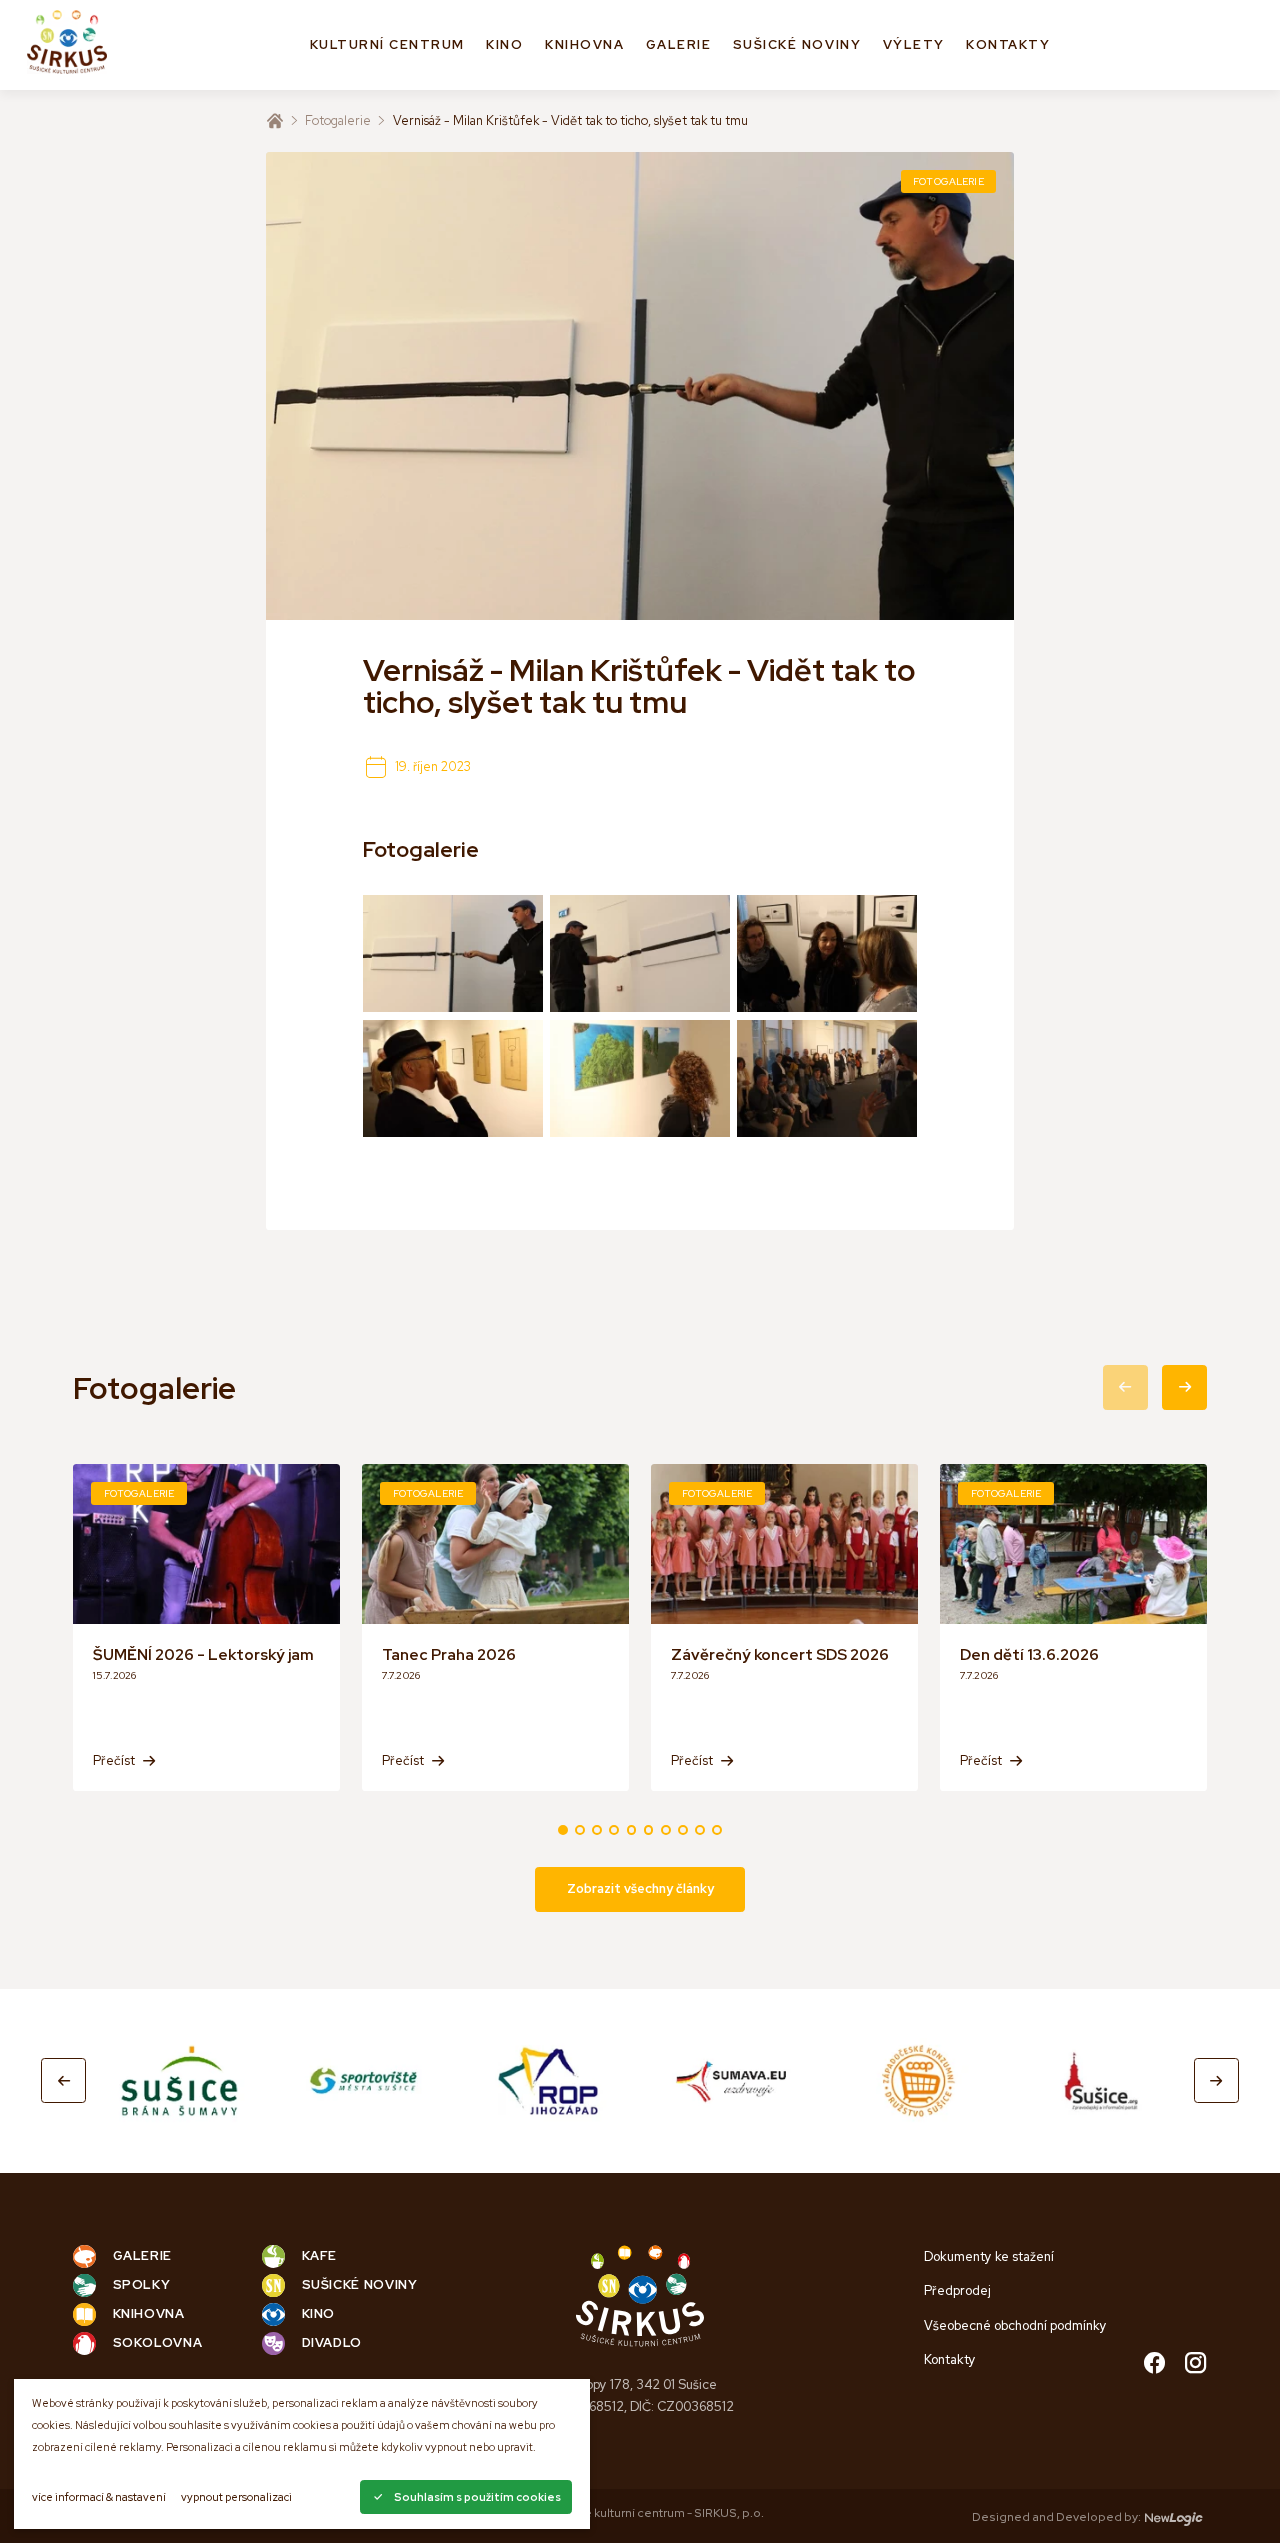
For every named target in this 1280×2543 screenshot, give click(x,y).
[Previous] (63, 2080)
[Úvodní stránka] (275, 121)
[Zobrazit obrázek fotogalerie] (453, 953)
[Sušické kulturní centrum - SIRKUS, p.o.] (67, 45)
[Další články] (1184, 1387)
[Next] (1216, 2080)
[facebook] (1154, 2364)
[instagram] (1195, 2364)
